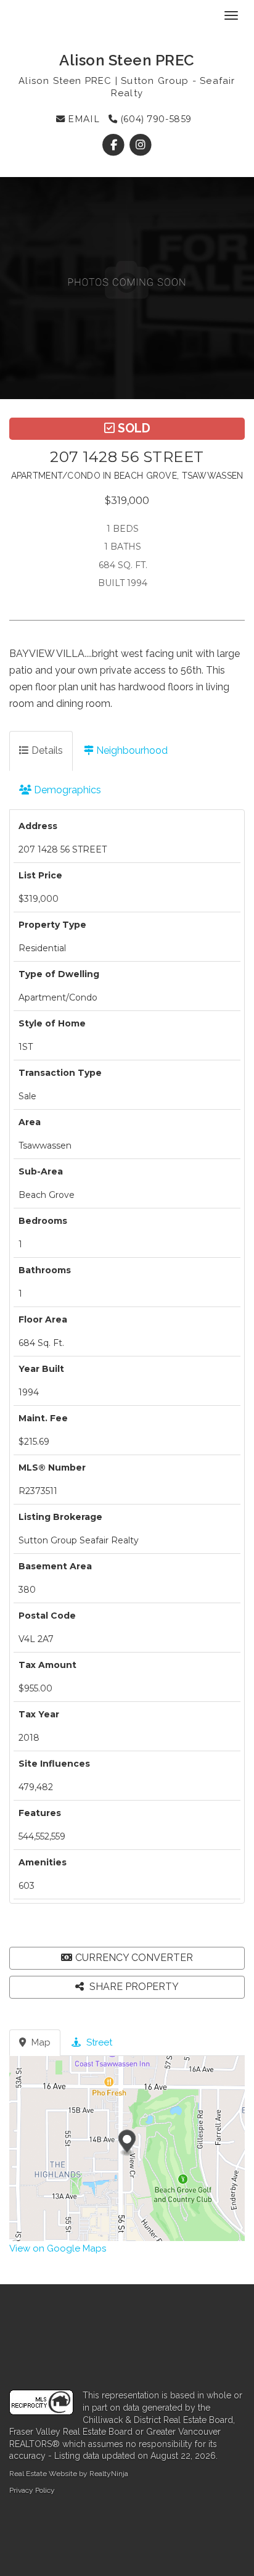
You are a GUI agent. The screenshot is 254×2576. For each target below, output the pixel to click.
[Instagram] (140, 145)
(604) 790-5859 (154, 119)
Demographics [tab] (66, 790)
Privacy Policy (32, 2490)
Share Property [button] (133, 1987)
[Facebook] (115, 145)
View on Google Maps (58, 2248)
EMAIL (82, 119)
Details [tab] (46, 750)
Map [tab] (40, 2042)
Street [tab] (98, 2042)
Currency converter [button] (134, 1958)
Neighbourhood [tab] (131, 750)
